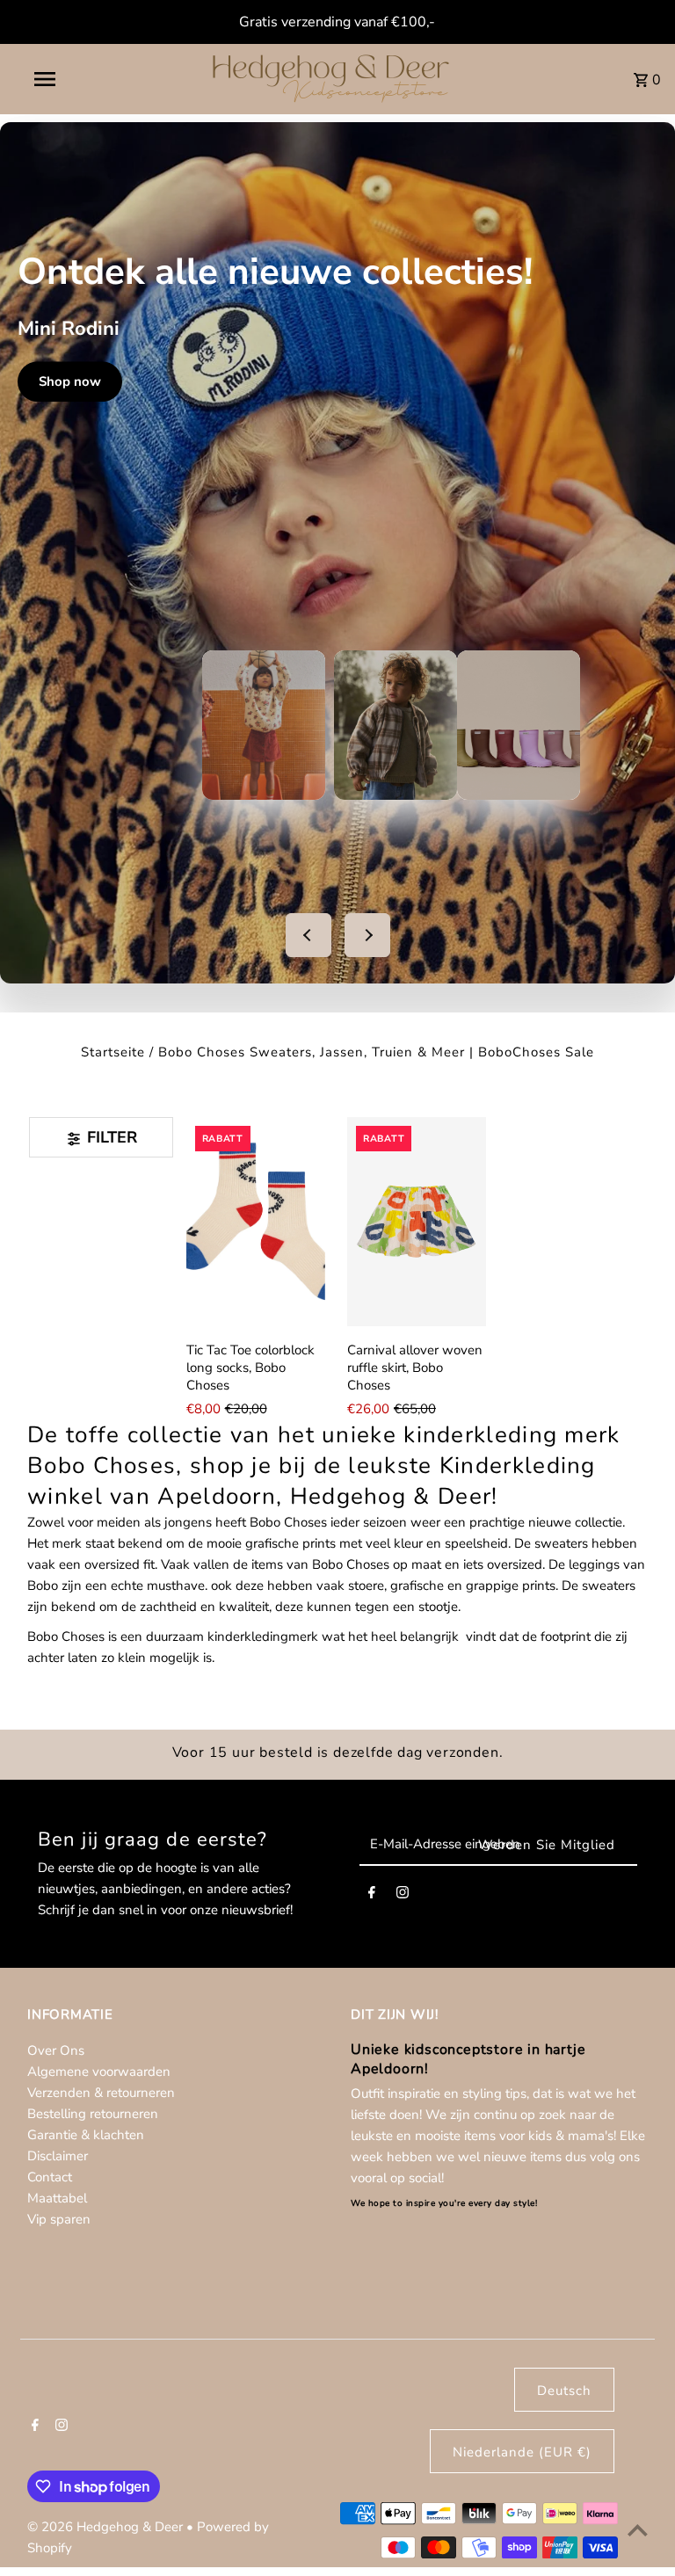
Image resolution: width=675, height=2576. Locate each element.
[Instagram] (403, 1896)
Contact (50, 2177)
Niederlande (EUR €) (522, 2452)
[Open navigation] (77, 79)
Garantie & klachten (86, 2135)
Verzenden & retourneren (101, 2093)
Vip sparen (59, 2219)
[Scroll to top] (638, 2530)
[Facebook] (372, 1896)
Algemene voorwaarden (99, 2072)
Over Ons (56, 2050)
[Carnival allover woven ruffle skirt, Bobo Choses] (417, 1222)
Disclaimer (58, 2156)
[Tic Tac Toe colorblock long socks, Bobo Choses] (256, 1222)
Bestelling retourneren (93, 2114)
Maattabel (57, 2198)
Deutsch (564, 2391)
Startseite (113, 1052)
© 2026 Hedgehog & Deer (107, 2527)
